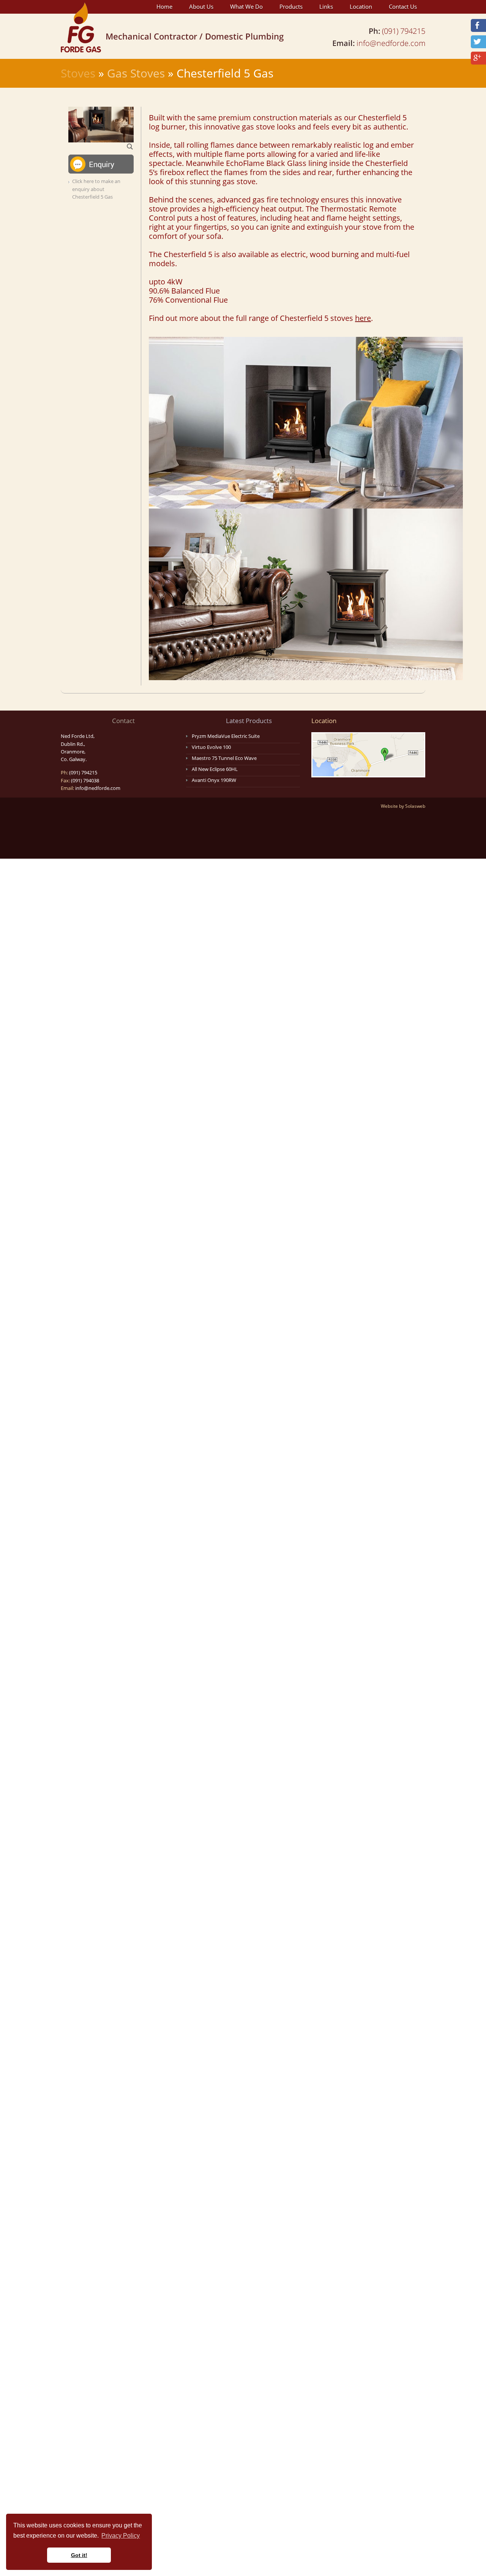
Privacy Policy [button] (121, 2536)
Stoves (78, 73)
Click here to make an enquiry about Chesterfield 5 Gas (96, 189)
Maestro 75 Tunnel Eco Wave (224, 758)
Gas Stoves (136, 73)
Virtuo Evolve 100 (211, 747)
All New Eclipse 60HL (215, 769)
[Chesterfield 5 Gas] (101, 124)
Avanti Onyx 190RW (214, 780)
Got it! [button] (79, 2555)
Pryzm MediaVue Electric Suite (226, 736)
